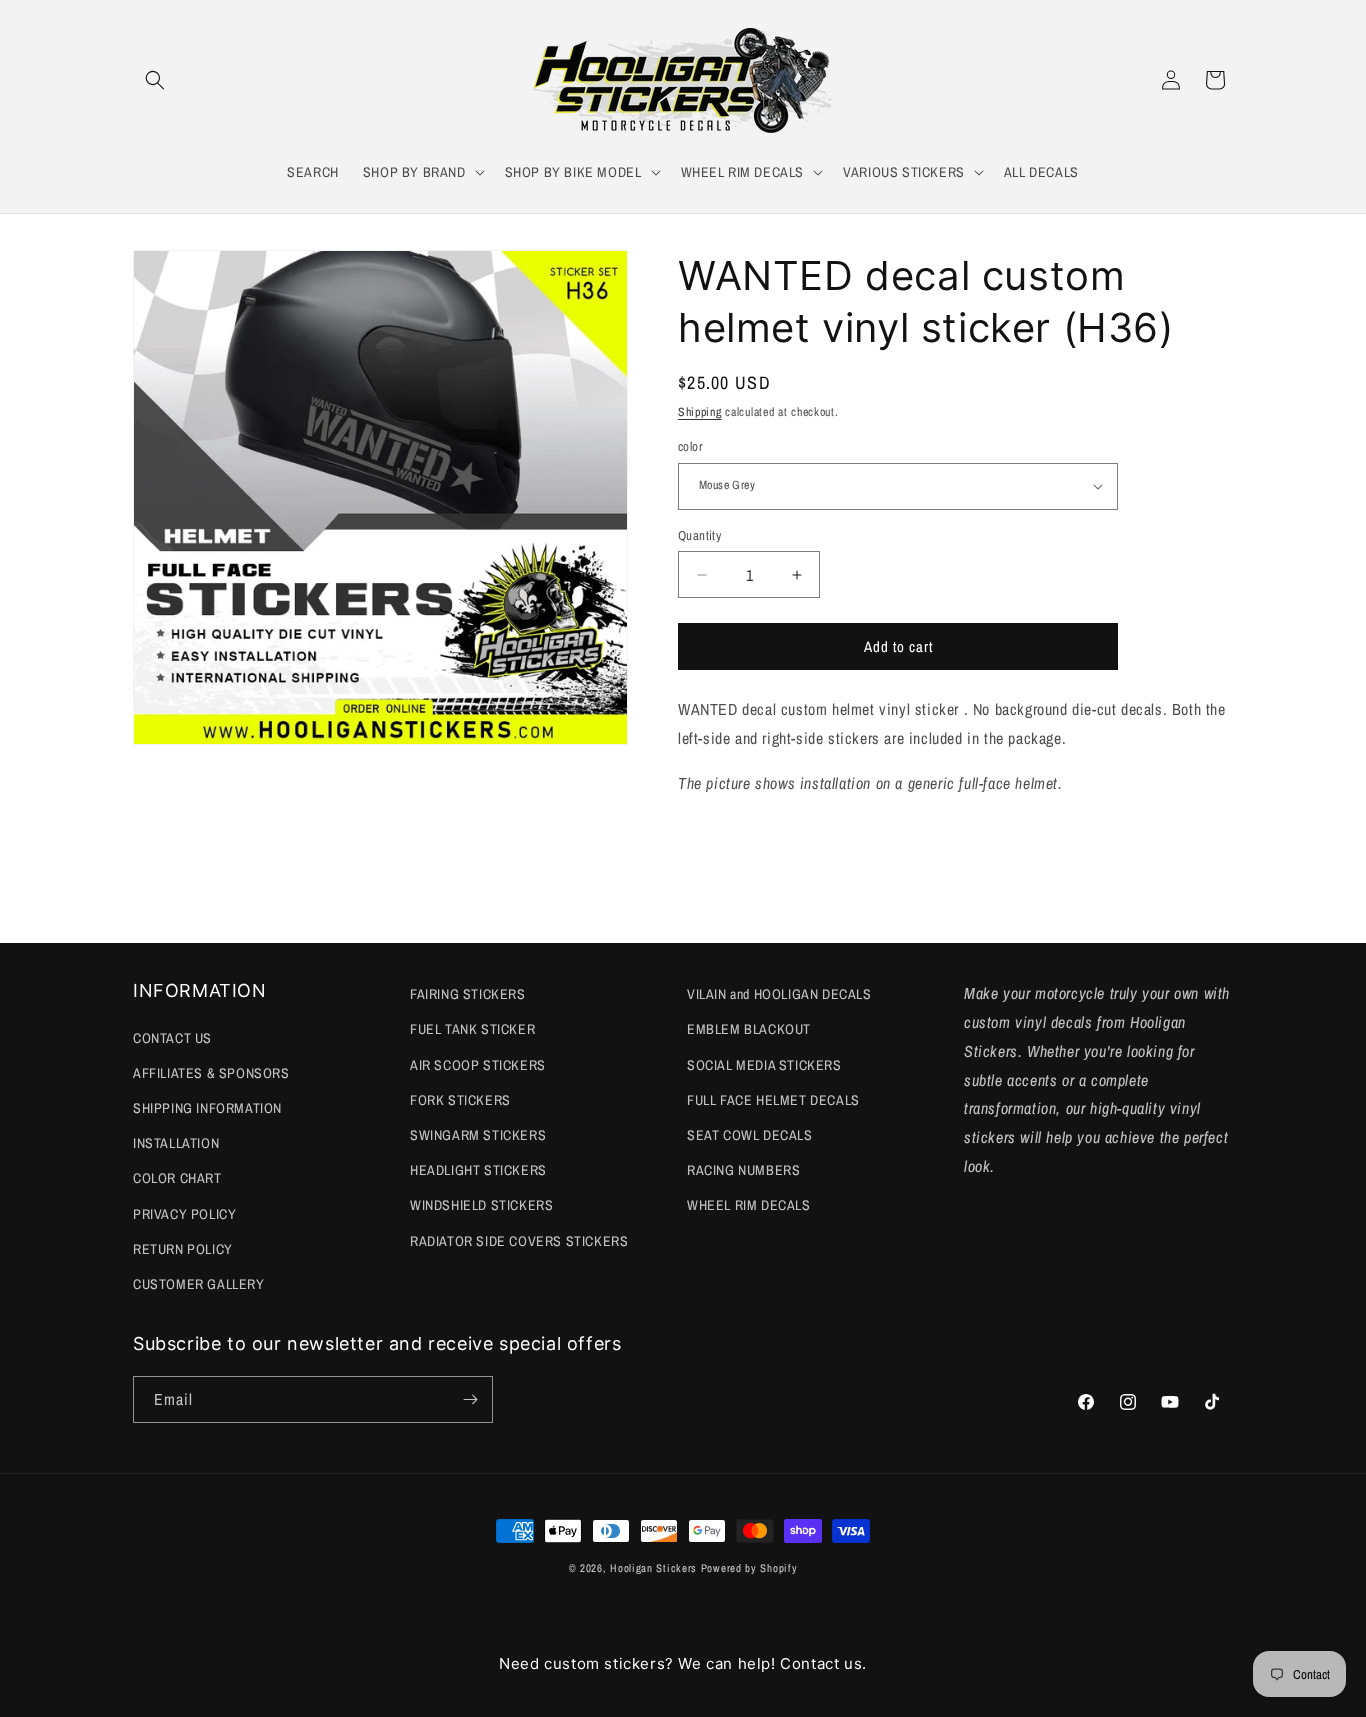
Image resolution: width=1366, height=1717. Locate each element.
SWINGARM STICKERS (478, 1135)
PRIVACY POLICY (184, 1214)
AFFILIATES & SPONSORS (211, 1073)
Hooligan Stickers (653, 1568)
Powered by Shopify (749, 1568)
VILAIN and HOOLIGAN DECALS (779, 994)
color (690, 446)
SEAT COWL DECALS (750, 1135)
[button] (155, 80)
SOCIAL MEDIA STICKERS (764, 1065)
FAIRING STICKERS (468, 994)
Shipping (700, 412)
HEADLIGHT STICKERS (478, 1170)
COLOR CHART (177, 1178)
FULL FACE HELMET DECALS (773, 1100)
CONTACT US (172, 1038)
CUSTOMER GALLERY (199, 1284)
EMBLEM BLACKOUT (749, 1029)
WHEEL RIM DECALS (749, 1205)
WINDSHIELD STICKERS (481, 1205)
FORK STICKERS (460, 1100)
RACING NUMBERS (743, 1170)
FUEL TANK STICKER (472, 1029)
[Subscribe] (470, 1399)
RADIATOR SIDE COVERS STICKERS (519, 1241)
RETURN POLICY (183, 1249)
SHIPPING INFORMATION (207, 1108)
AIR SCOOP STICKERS (478, 1065)
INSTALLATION (176, 1143)
